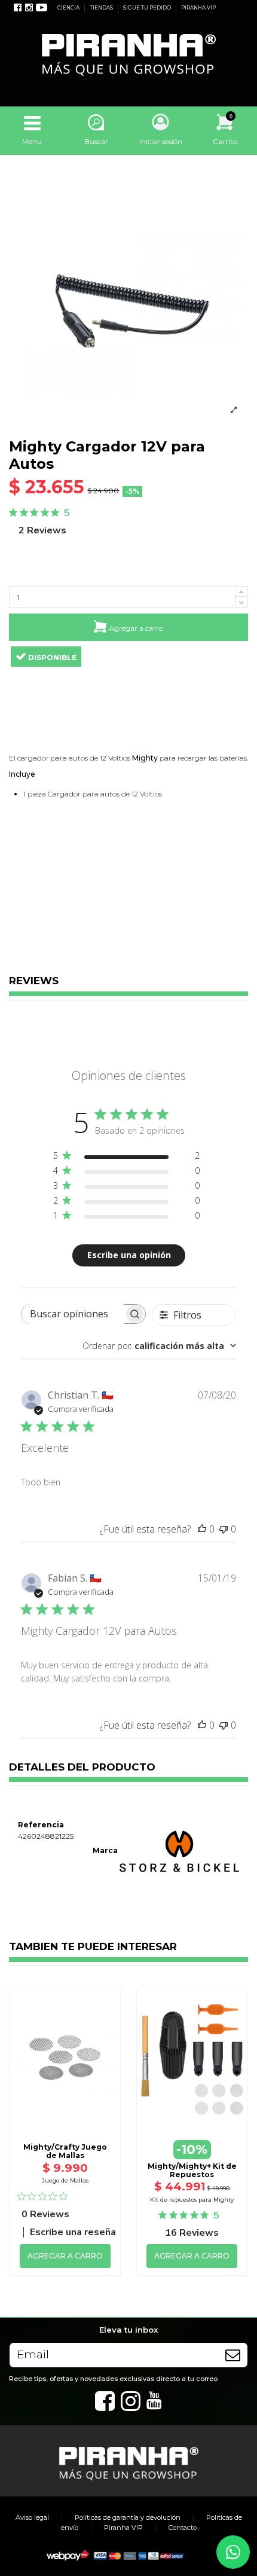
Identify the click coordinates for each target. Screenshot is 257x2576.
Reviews (34, 981)
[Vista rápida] (65, 2096)
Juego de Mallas (65, 2180)
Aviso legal (32, 2517)
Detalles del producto (82, 1768)
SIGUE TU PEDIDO (148, 8)
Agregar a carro (136, 628)
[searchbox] (73, 1314)
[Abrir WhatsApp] (233, 2552)
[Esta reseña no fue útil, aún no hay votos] (224, 1529)
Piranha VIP (123, 2528)
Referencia (41, 1825)
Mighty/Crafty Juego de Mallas (65, 2151)
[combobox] (159, 1346)
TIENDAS (102, 8)
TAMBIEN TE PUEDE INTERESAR (93, 1947)
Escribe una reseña (73, 2232)
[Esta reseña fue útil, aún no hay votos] (202, 1529)
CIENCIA (69, 8)
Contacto (183, 2528)
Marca (105, 1850)
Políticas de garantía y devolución (128, 2517)
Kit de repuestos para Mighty (192, 2200)
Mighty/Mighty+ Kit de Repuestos (192, 2170)
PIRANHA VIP (198, 8)
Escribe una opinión (129, 1255)
